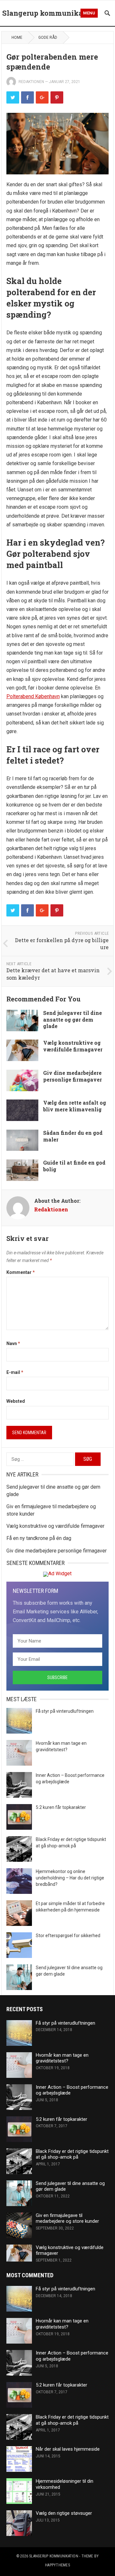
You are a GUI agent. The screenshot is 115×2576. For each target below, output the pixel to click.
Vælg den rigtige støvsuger (64, 2513)
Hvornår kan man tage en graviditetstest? (62, 2058)
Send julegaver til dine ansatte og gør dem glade (73, 1020)
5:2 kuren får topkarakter (61, 1807)
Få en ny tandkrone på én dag (39, 1538)
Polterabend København (33, 696)
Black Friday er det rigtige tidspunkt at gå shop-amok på (72, 2154)
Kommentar (21, 1272)
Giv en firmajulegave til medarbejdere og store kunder (67, 2218)
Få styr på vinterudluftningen (65, 1711)
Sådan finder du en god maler (73, 1136)
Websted (16, 1401)
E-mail (15, 1372)
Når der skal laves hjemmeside (68, 2449)
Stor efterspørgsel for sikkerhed (68, 1936)
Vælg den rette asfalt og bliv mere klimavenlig (75, 1106)
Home (17, 38)
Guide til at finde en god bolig (74, 1166)
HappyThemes (57, 2565)
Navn (13, 1343)
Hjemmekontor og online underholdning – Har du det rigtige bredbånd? (70, 1878)
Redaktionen (31, 82)
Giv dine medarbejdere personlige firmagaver (73, 1076)
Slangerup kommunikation (50, 13)
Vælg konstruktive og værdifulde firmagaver (73, 1046)
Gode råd (48, 38)
